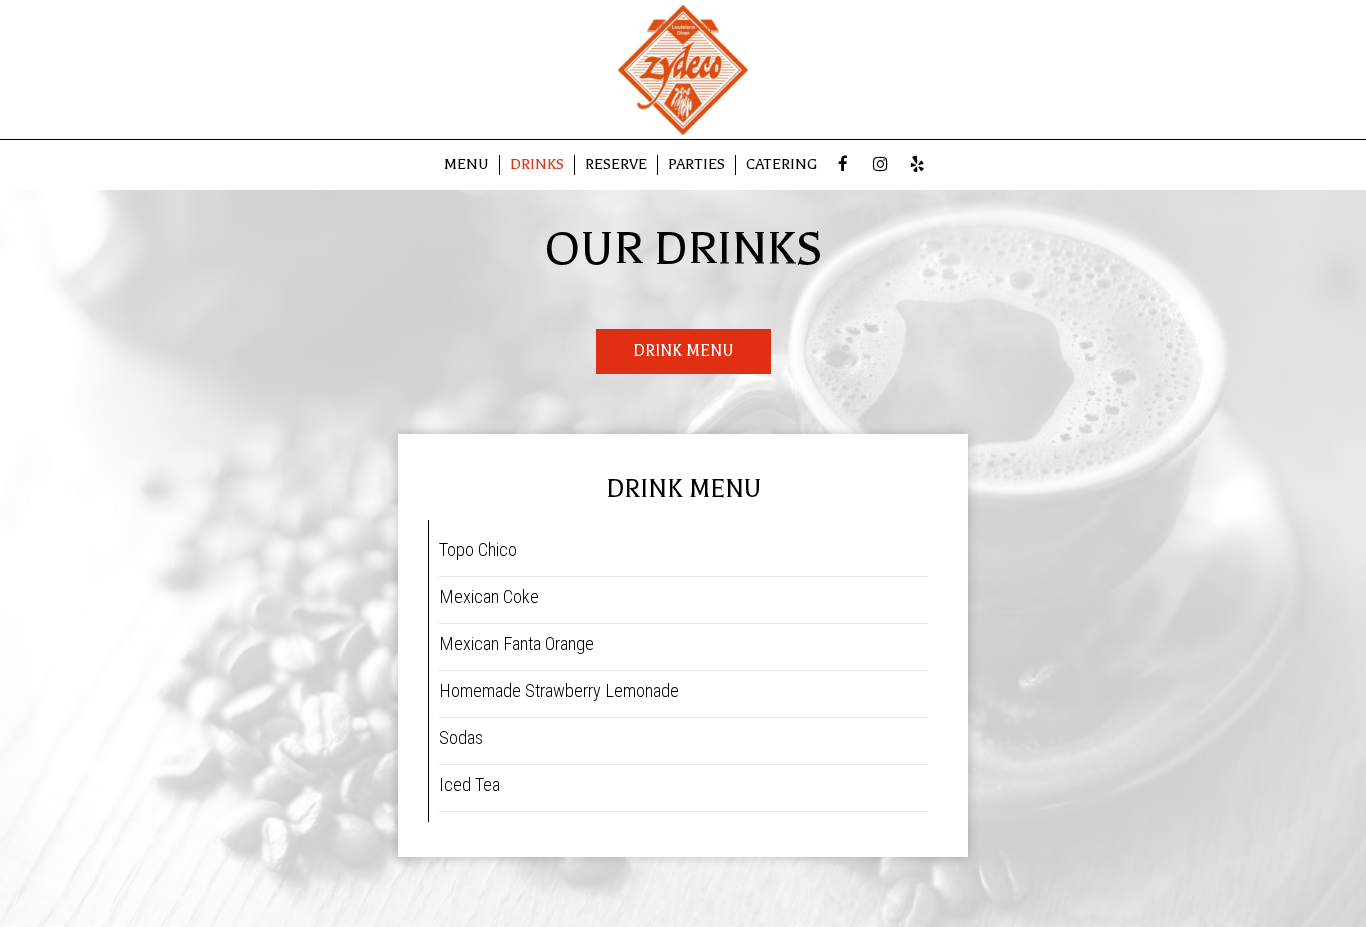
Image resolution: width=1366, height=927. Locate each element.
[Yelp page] (917, 164)
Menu (466, 164)
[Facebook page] (843, 164)
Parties (696, 164)
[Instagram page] (880, 164)
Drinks (537, 164)
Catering (781, 164)
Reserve (616, 164)
